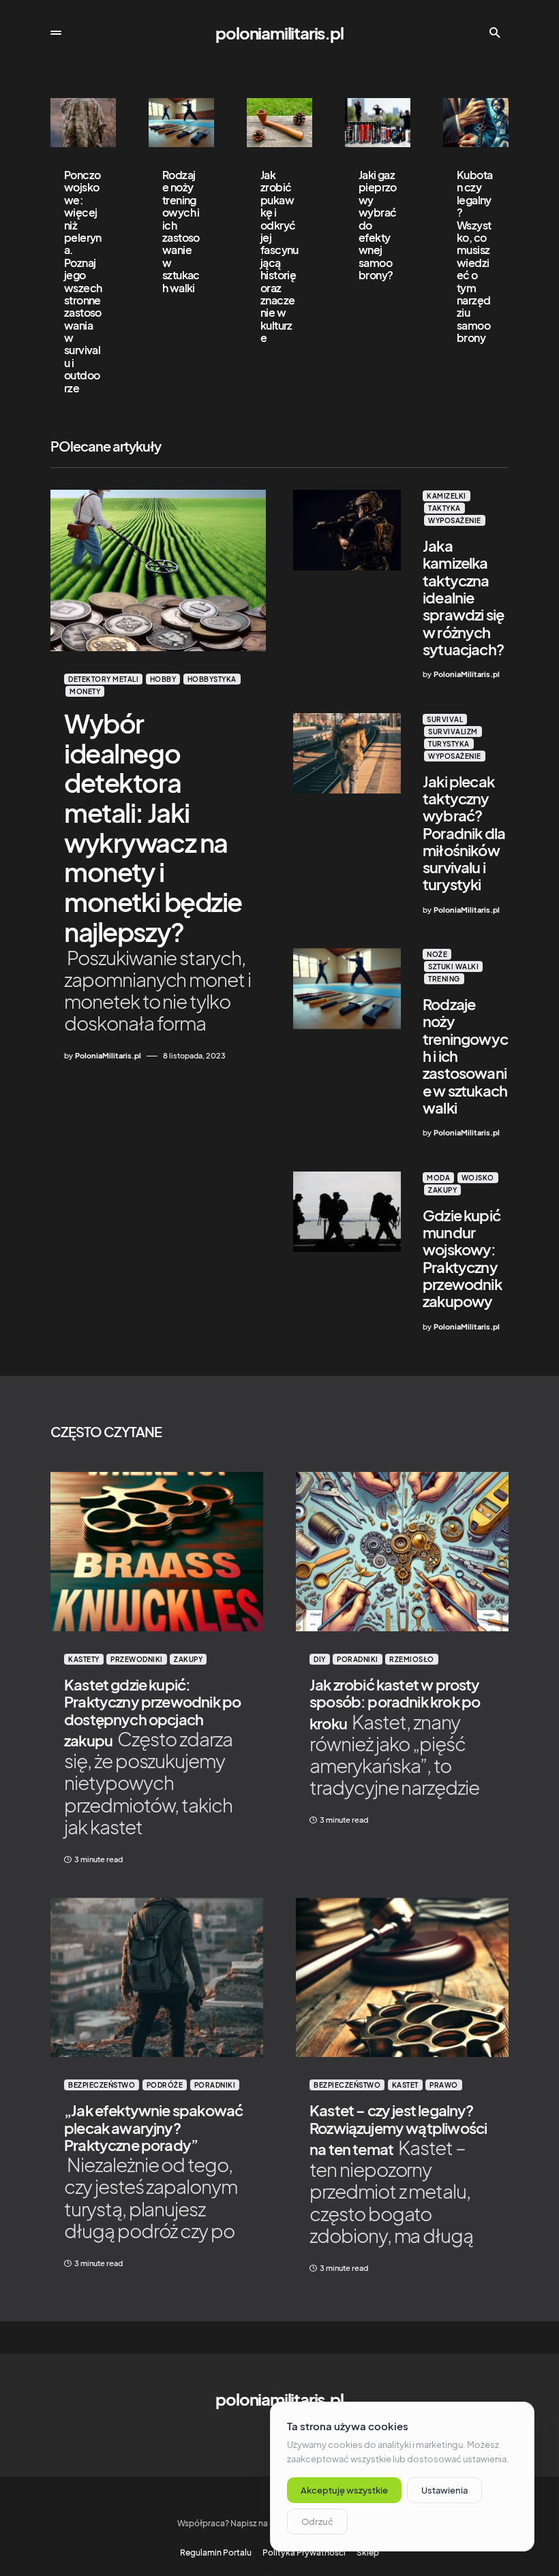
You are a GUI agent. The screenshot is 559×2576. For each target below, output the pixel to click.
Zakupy (442, 1190)
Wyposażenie (455, 520)
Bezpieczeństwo (102, 2085)
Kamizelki (447, 496)
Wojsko (478, 1178)
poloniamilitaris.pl (279, 33)
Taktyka (444, 508)
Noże (437, 954)
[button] (56, 33)
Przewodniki (137, 1659)
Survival (445, 719)
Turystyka (449, 744)
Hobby (163, 679)
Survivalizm (453, 732)
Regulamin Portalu (216, 2553)
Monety (85, 691)
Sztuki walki (453, 967)
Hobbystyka (212, 679)
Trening (444, 979)
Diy (320, 1659)
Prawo (444, 2085)
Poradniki (358, 1659)
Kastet (405, 2085)
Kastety (84, 1659)
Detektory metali (103, 679)
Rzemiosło (412, 1659)
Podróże (165, 2085)
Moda (438, 1178)
